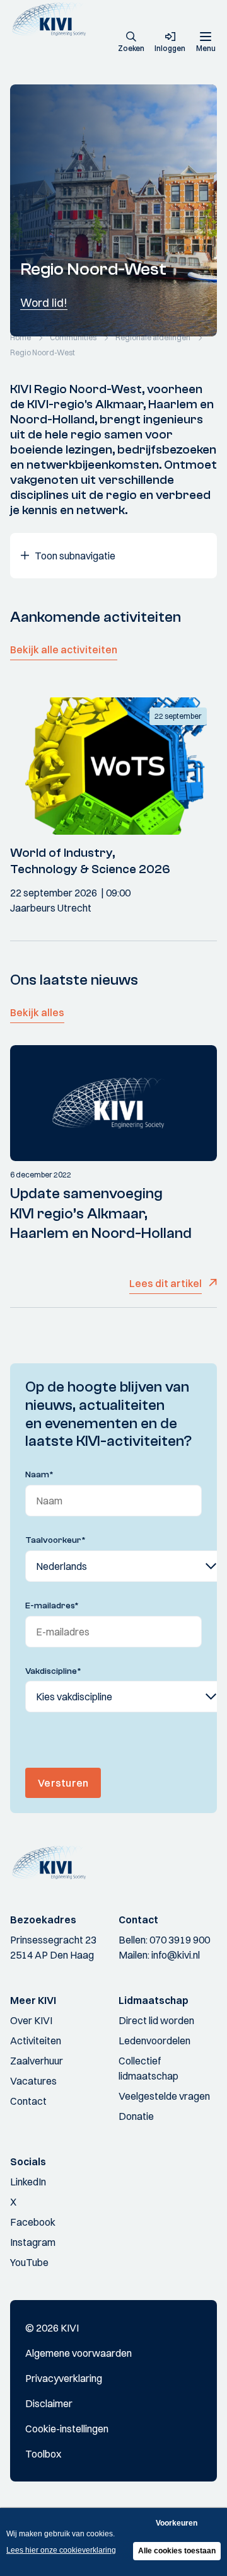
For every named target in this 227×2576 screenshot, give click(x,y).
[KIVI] (53, 19)
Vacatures (33, 2081)
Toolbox (43, 2454)
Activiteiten (36, 2041)
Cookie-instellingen (67, 2429)
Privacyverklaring (64, 2378)
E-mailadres (52, 1606)
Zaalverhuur (37, 2061)
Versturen (63, 1783)
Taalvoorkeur (55, 1540)
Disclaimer (49, 2403)
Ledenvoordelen (154, 2041)
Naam (39, 1475)
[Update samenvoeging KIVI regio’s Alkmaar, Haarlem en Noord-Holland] (113, 1103)
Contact (28, 2101)
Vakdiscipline (53, 1671)
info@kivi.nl (176, 1955)
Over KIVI (31, 2020)
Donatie (136, 2116)
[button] (131, 43)
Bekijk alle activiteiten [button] (64, 650)
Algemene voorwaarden (79, 2353)
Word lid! (44, 303)
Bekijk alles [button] (37, 1012)
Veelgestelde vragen (164, 2096)
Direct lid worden (156, 2020)
